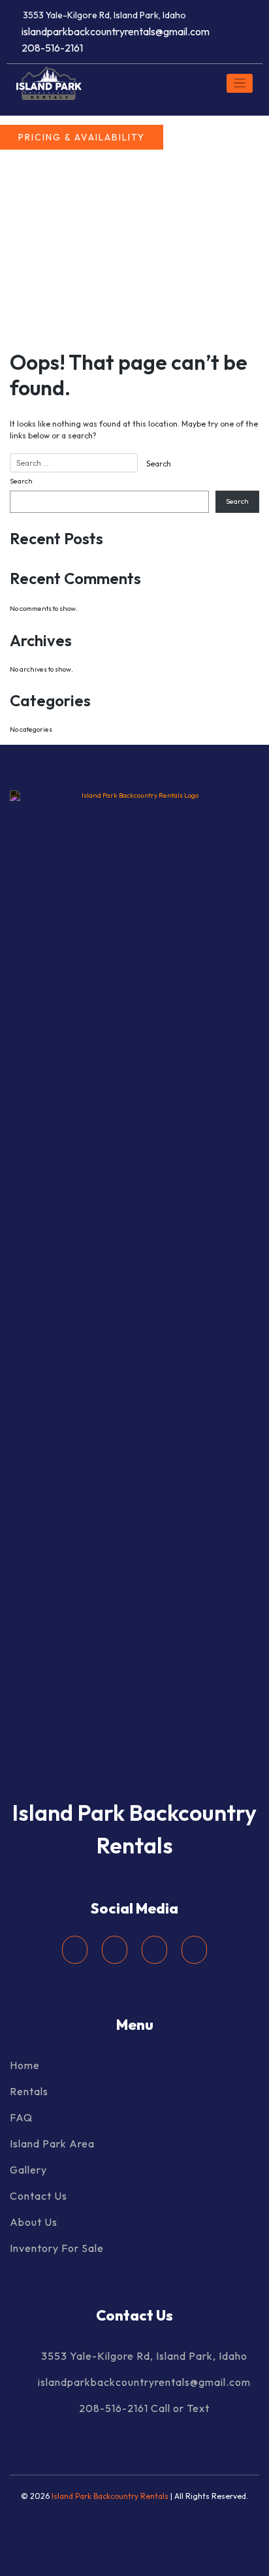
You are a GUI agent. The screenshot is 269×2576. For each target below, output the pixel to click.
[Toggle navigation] (240, 83)
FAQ (21, 2117)
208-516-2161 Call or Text (144, 2408)
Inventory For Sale (57, 2248)
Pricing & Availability (82, 137)
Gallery (28, 2170)
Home (25, 2065)
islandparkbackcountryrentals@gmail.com (116, 31)
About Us (34, 2222)
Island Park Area (52, 2144)
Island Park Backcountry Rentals (111, 2496)
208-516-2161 (52, 48)
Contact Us (39, 2196)
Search (21, 481)
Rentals (29, 2091)
